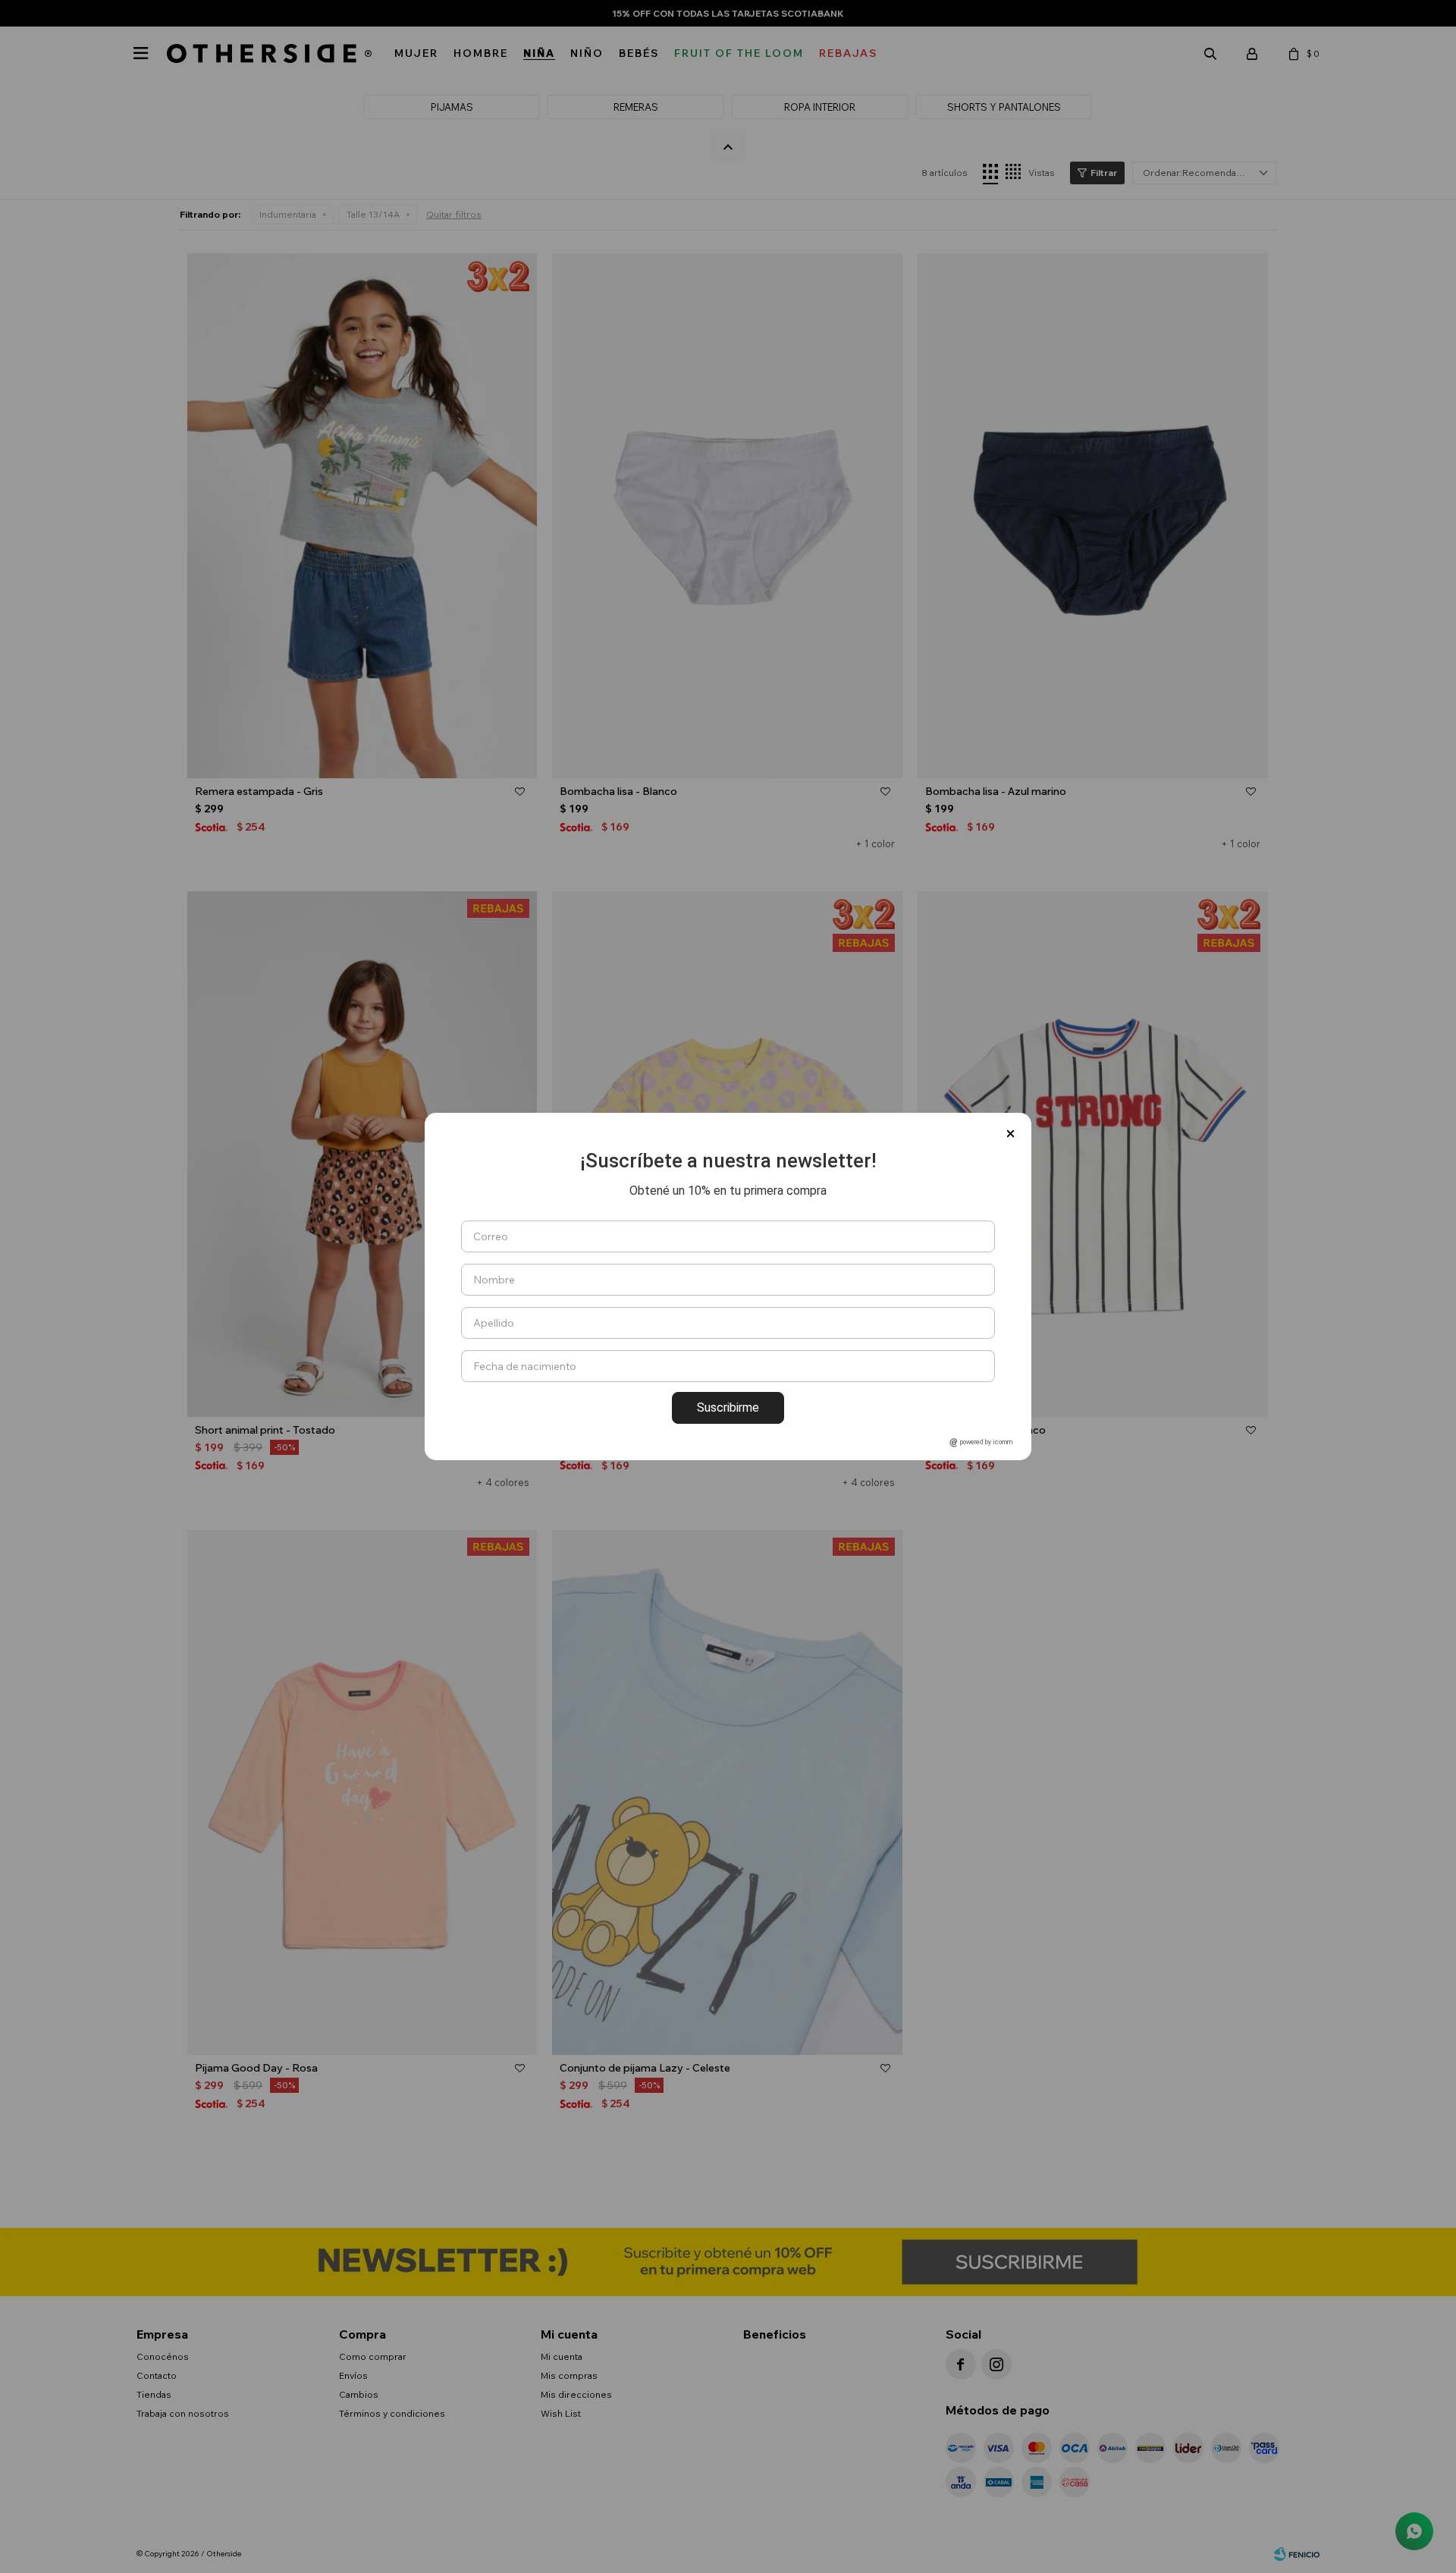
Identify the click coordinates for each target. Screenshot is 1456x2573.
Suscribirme (728, 1407)
